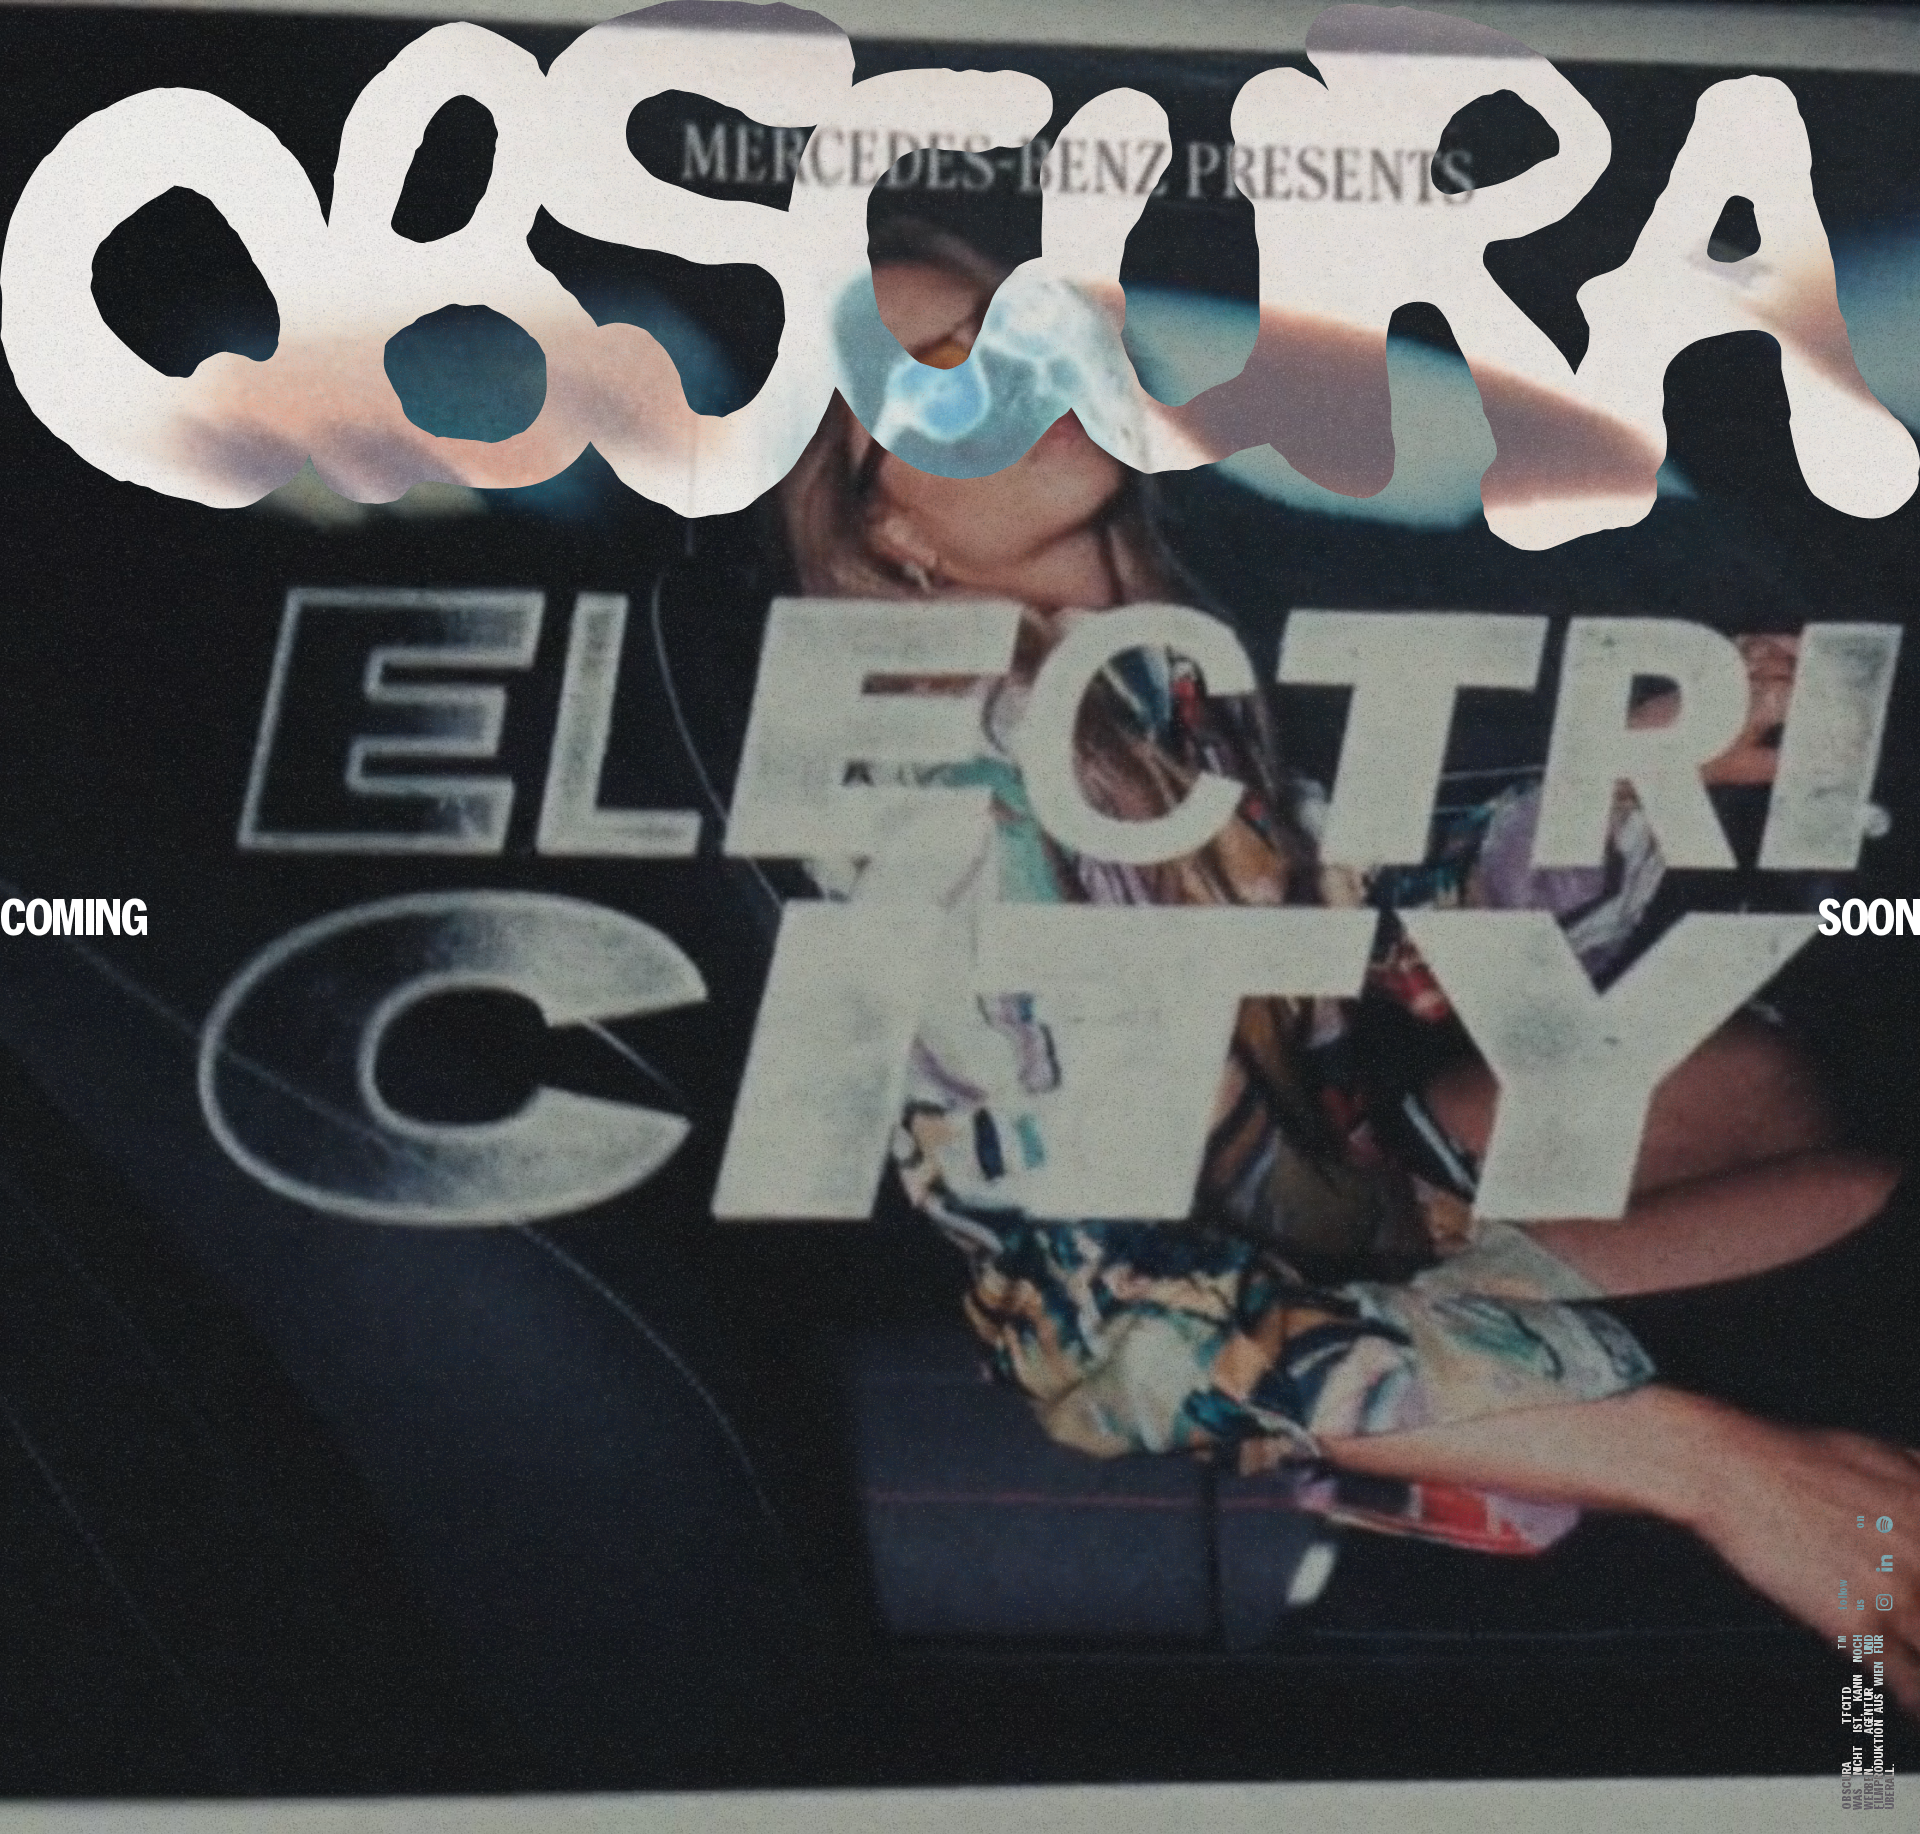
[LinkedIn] (1884, 1564)
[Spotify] (1884, 1529)
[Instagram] (1884, 1597)
